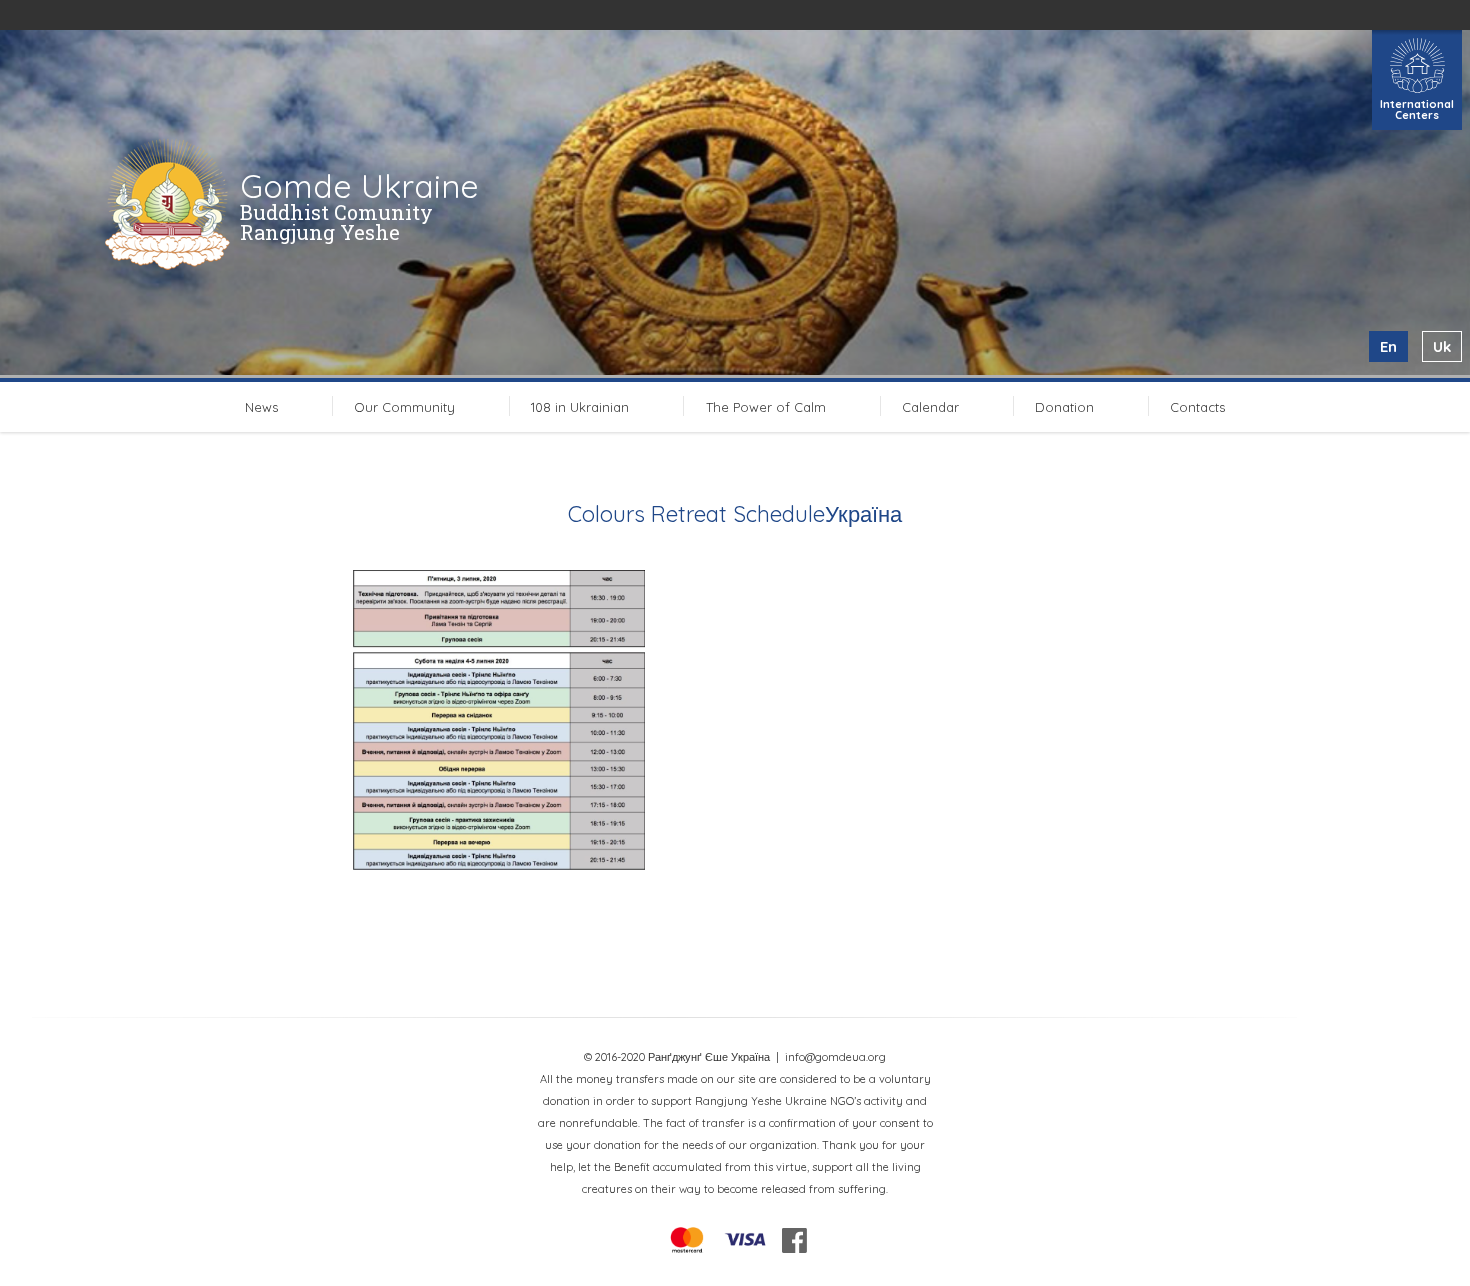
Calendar (930, 407)
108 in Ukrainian (580, 407)
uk (1442, 346)
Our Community (404, 407)
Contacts (1197, 407)
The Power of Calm (766, 407)
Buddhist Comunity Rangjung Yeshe (336, 222)
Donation (1064, 407)
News (261, 407)
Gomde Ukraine (359, 186)
